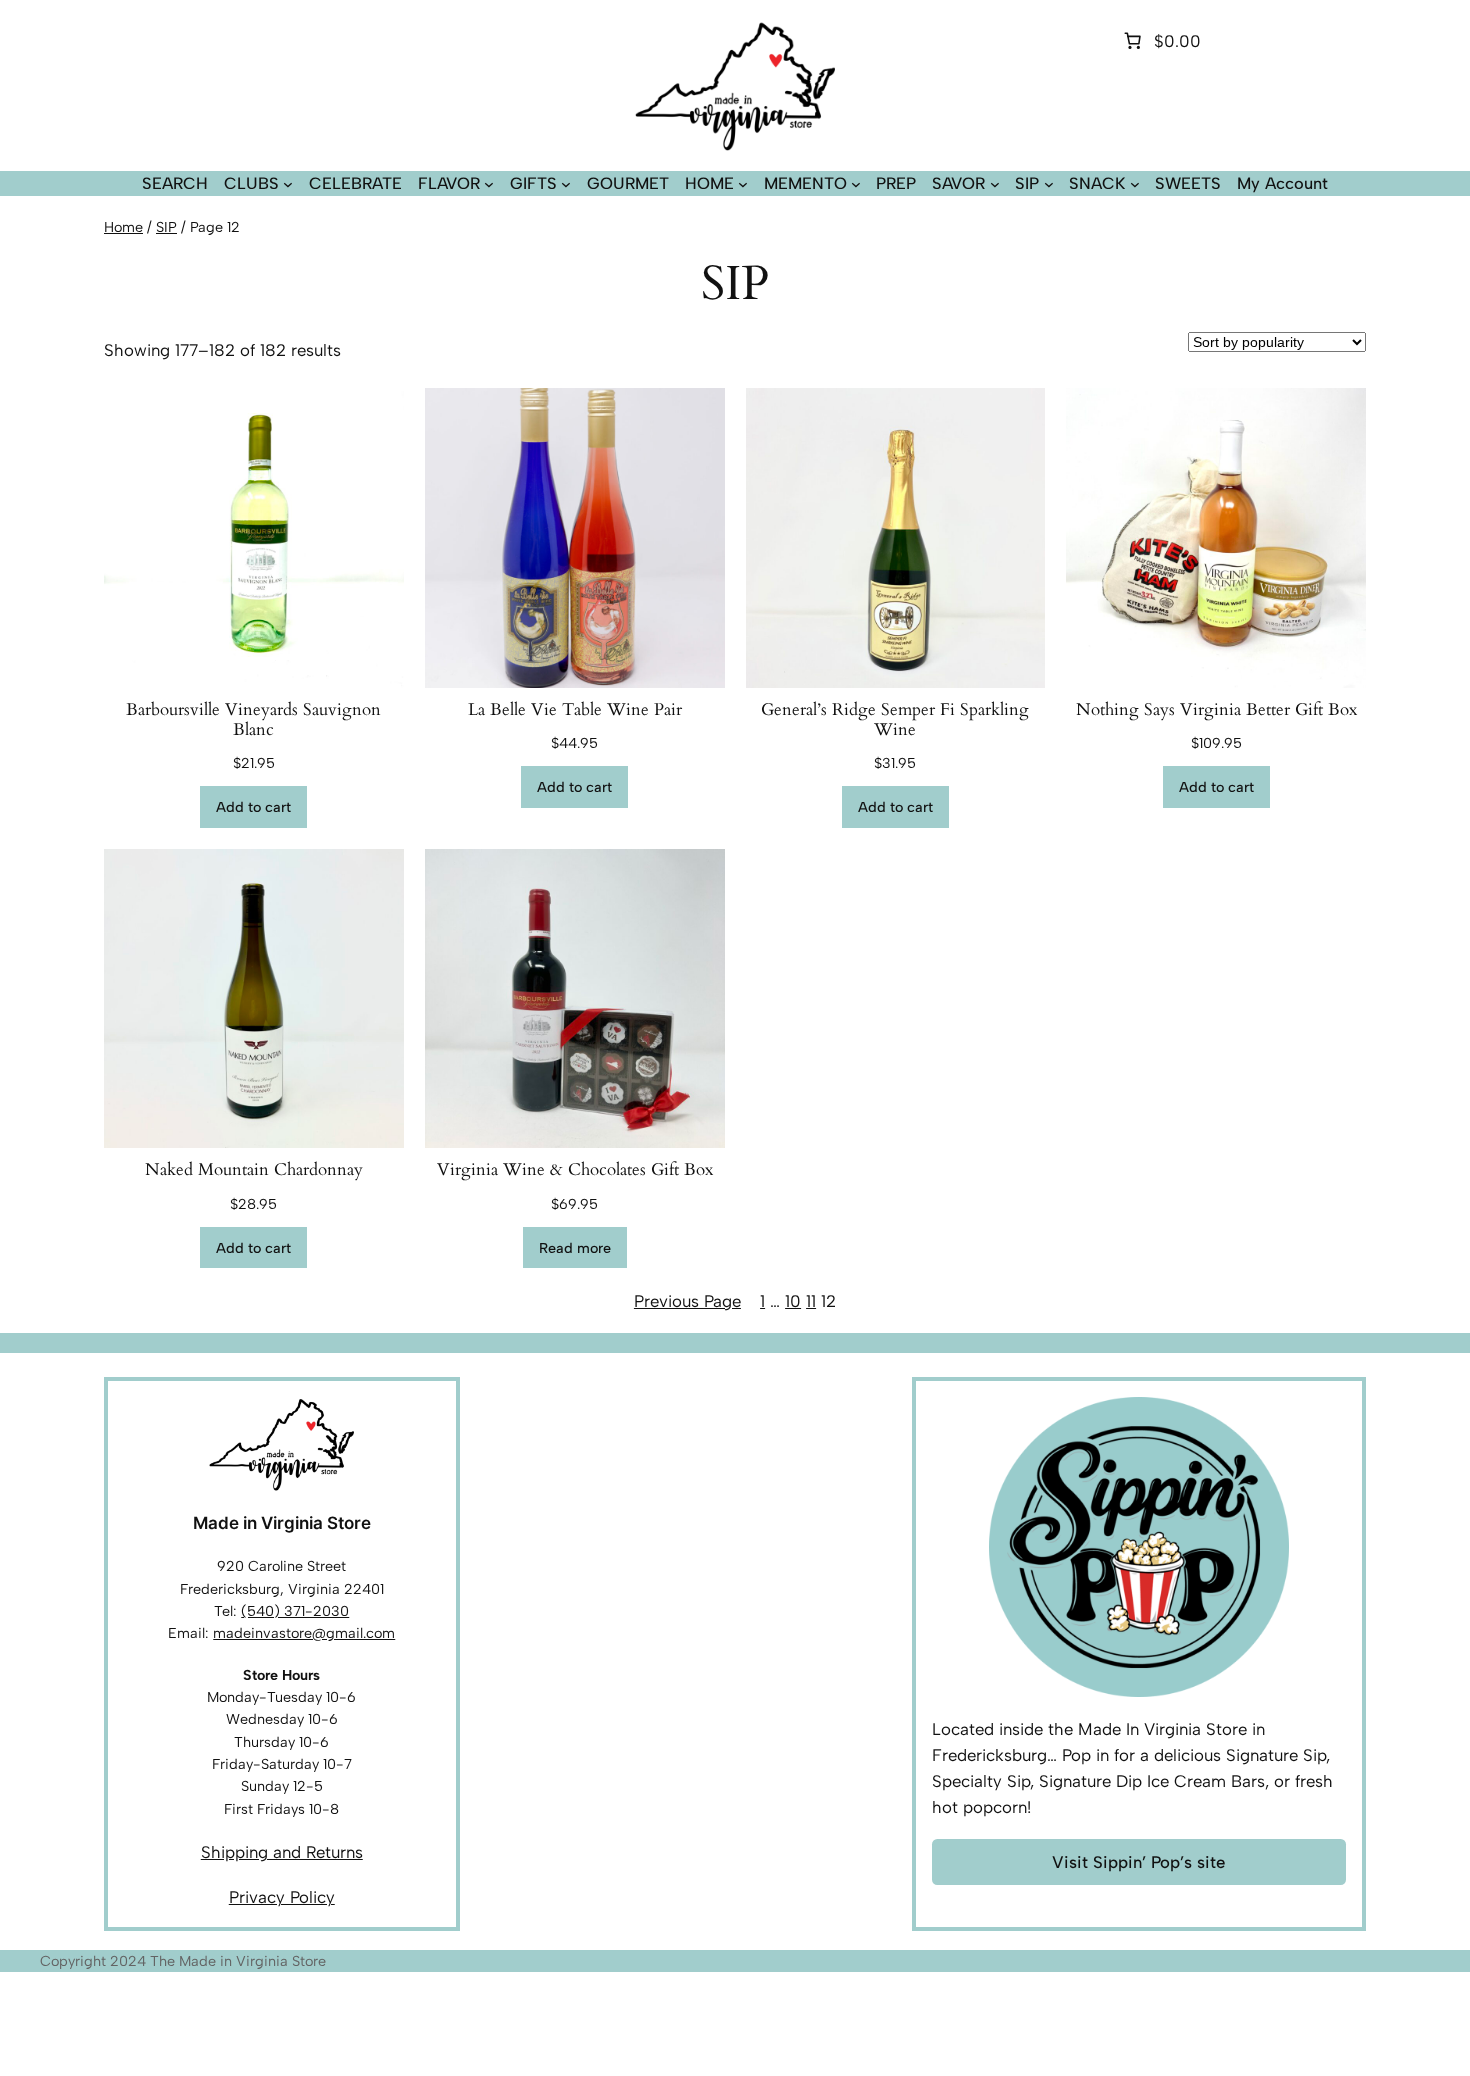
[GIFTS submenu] (566, 184)
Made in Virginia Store (282, 1523)
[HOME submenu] (743, 184)
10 (793, 1301)
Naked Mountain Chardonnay (254, 1170)
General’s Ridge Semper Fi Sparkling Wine (895, 720)
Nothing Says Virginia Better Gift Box (1216, 710)
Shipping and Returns (282, 1852)
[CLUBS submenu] (288, 184)
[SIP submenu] (1049, 184)
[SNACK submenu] (1135, 184)
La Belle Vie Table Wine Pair (575, 710)
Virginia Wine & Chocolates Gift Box (575, 1170)
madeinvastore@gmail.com (304, 1633)
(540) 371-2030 (295, 1611)
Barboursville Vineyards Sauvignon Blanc (253, 720)
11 (811, 1301)
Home (123, 227)
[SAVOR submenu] (995, 184)
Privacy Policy (282, 1897)
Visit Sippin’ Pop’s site (1138, 1862)
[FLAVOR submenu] (489, 184)
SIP (166, 227)
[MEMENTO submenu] (856, 184)
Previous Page (687, 1301)
